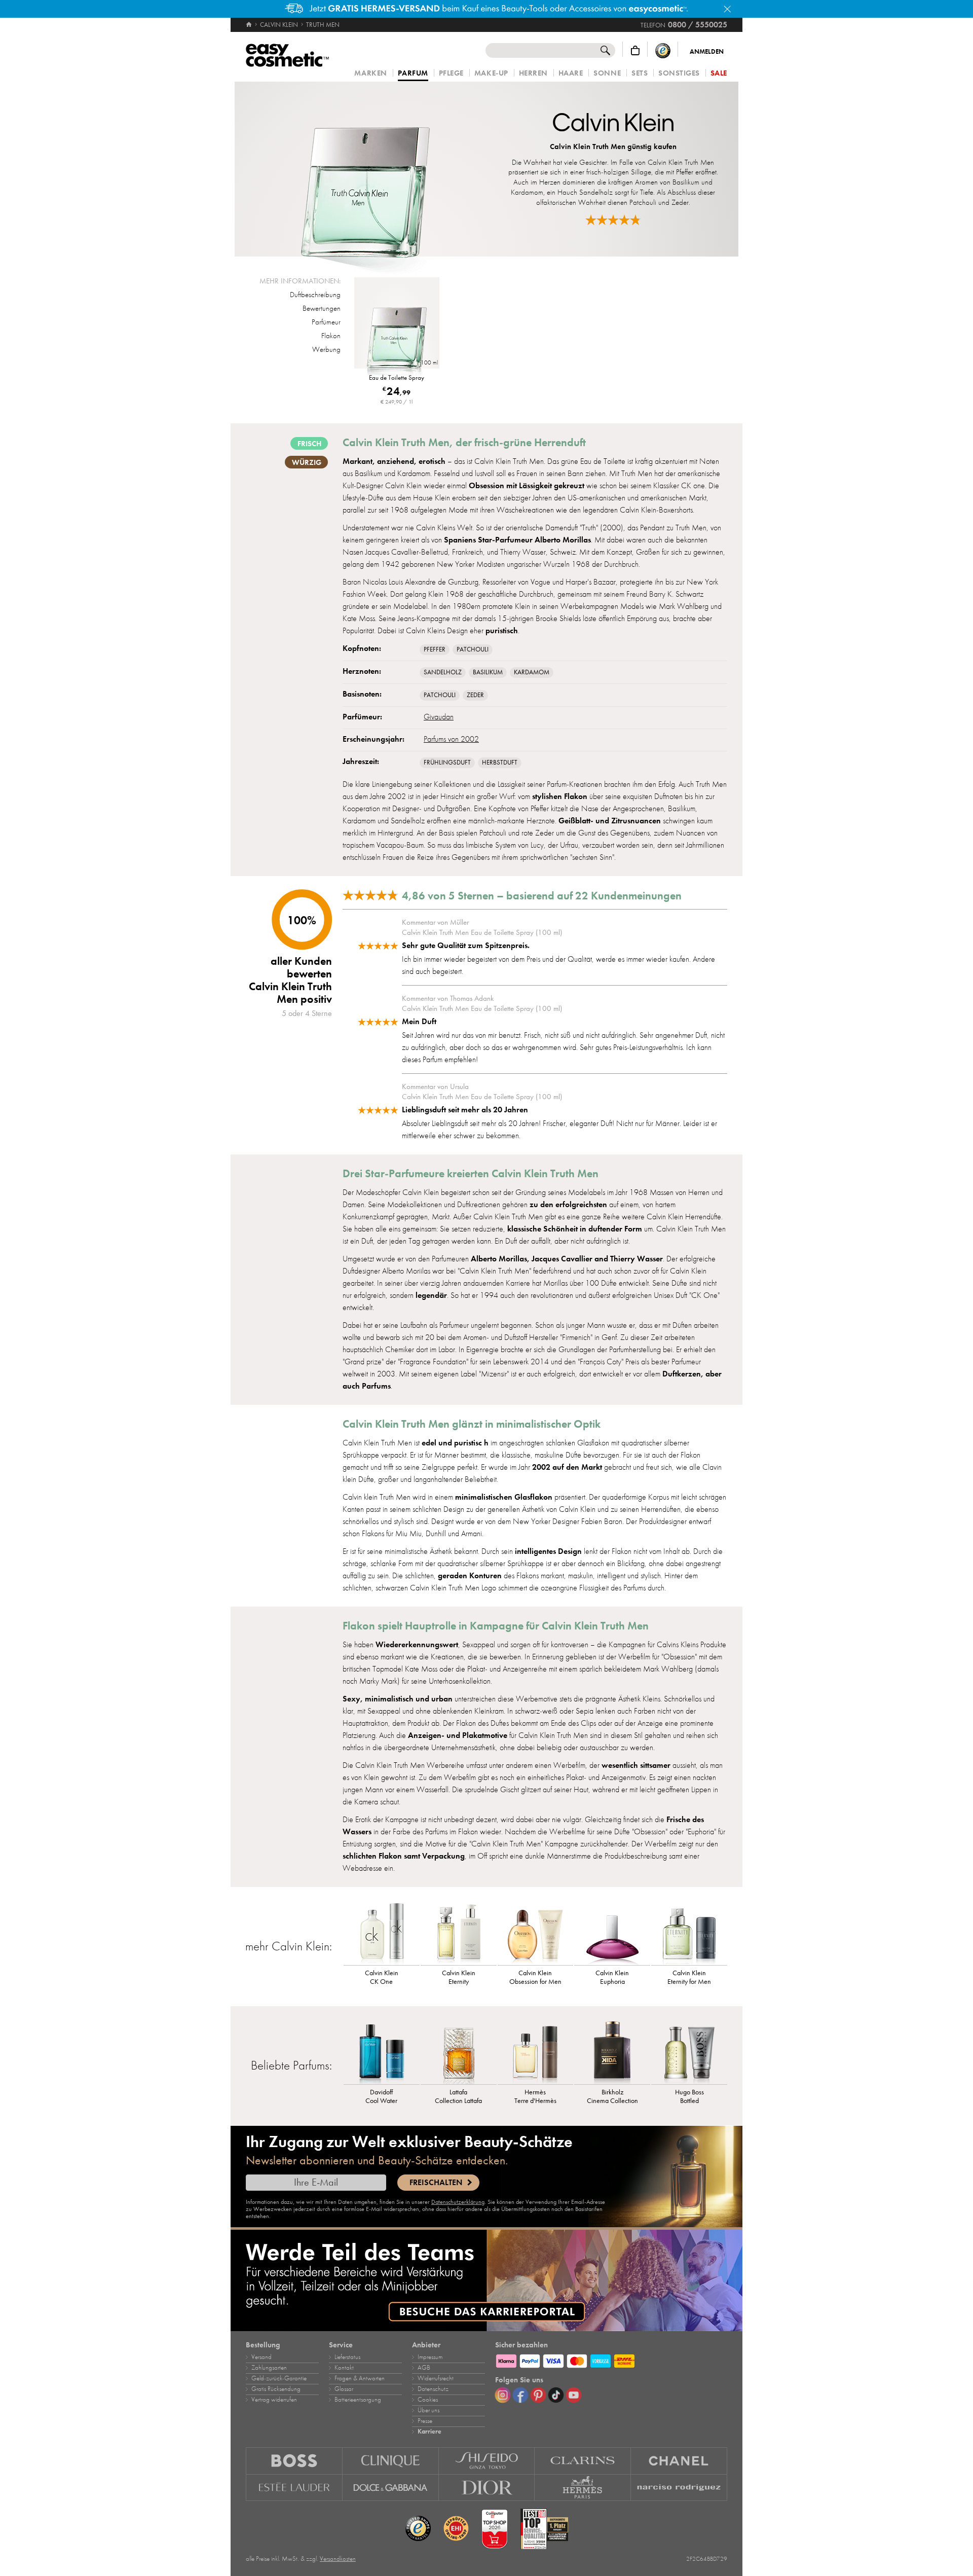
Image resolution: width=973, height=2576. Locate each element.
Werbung (326, 349)
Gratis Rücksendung (276, 2389)
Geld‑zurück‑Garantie (279, 2378)
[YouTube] (574, 2395)
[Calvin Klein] (613, 123)
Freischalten (436, 2183)
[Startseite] (250, 25)
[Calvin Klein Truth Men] (366, 169)
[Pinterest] (538, 2395)
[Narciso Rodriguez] (679, 2488)
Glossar (344, 2389)
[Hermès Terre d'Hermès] (536, 2051)
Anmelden (707, 52)
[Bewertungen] (613, 220)
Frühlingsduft (447, 763)
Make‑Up (491, 73)
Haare (571, 73)
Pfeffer (435, 649)
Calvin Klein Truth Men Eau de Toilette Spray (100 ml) (482, 932)
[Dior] (487, 2488)
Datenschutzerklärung (458, 2202)
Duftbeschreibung (315, 295)
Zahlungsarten (269, 2368)
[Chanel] (679, 2461)
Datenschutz (433, 2389)
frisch (309, 444)
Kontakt (344, 2368)
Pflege (451, 73)
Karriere (429, 2432)
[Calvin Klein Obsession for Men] (536, 1932)
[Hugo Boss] (294, 2461)
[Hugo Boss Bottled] (689, 2051)
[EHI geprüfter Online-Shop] (456, 2529)
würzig (307, 462)
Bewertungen (322, 308)
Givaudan (439, 717)
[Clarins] (583, 2461)
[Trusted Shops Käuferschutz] (663, 50)
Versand (261, 2357)
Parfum (413, 74)
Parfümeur (326, 322)
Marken (370, 73)
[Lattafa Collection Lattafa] (459, 2051)
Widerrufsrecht (436, 2378)
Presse (425, 2421)
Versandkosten (338, 2559)
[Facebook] (520, 2395)
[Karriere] (486, 2280)
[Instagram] (503, 2395)
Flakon (331, 336)
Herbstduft (500, 763)
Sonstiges (679, 73)
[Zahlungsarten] (611, 2360)
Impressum (430, 2357)
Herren (533, 73)
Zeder (475, 695)
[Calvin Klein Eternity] (459, 1932)
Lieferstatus (347, 2357)
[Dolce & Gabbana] (391, 2488)
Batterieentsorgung (358, 2400)
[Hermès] (583, 2488)
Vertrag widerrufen (274, 2400)
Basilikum (488, 672)
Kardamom (532, 672)
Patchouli (473, 649)
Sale (719, 73)
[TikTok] (556, 2395)
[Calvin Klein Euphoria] (612, 1932)
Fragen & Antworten (360, 2378)
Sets (640, 73)
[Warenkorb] (635, 50)
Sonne (607, 73)
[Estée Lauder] (294, 2488)
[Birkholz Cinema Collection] (612, 2051)
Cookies (428, 2400)
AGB (424, 2368)
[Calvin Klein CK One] (382, 1932)
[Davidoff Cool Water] (382, 2051)
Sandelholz (443, 672)
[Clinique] (391, 2461)
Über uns (428, 2410)
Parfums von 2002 (451, 739)
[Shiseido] (487, 2461)
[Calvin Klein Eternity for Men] (689, 1932)
